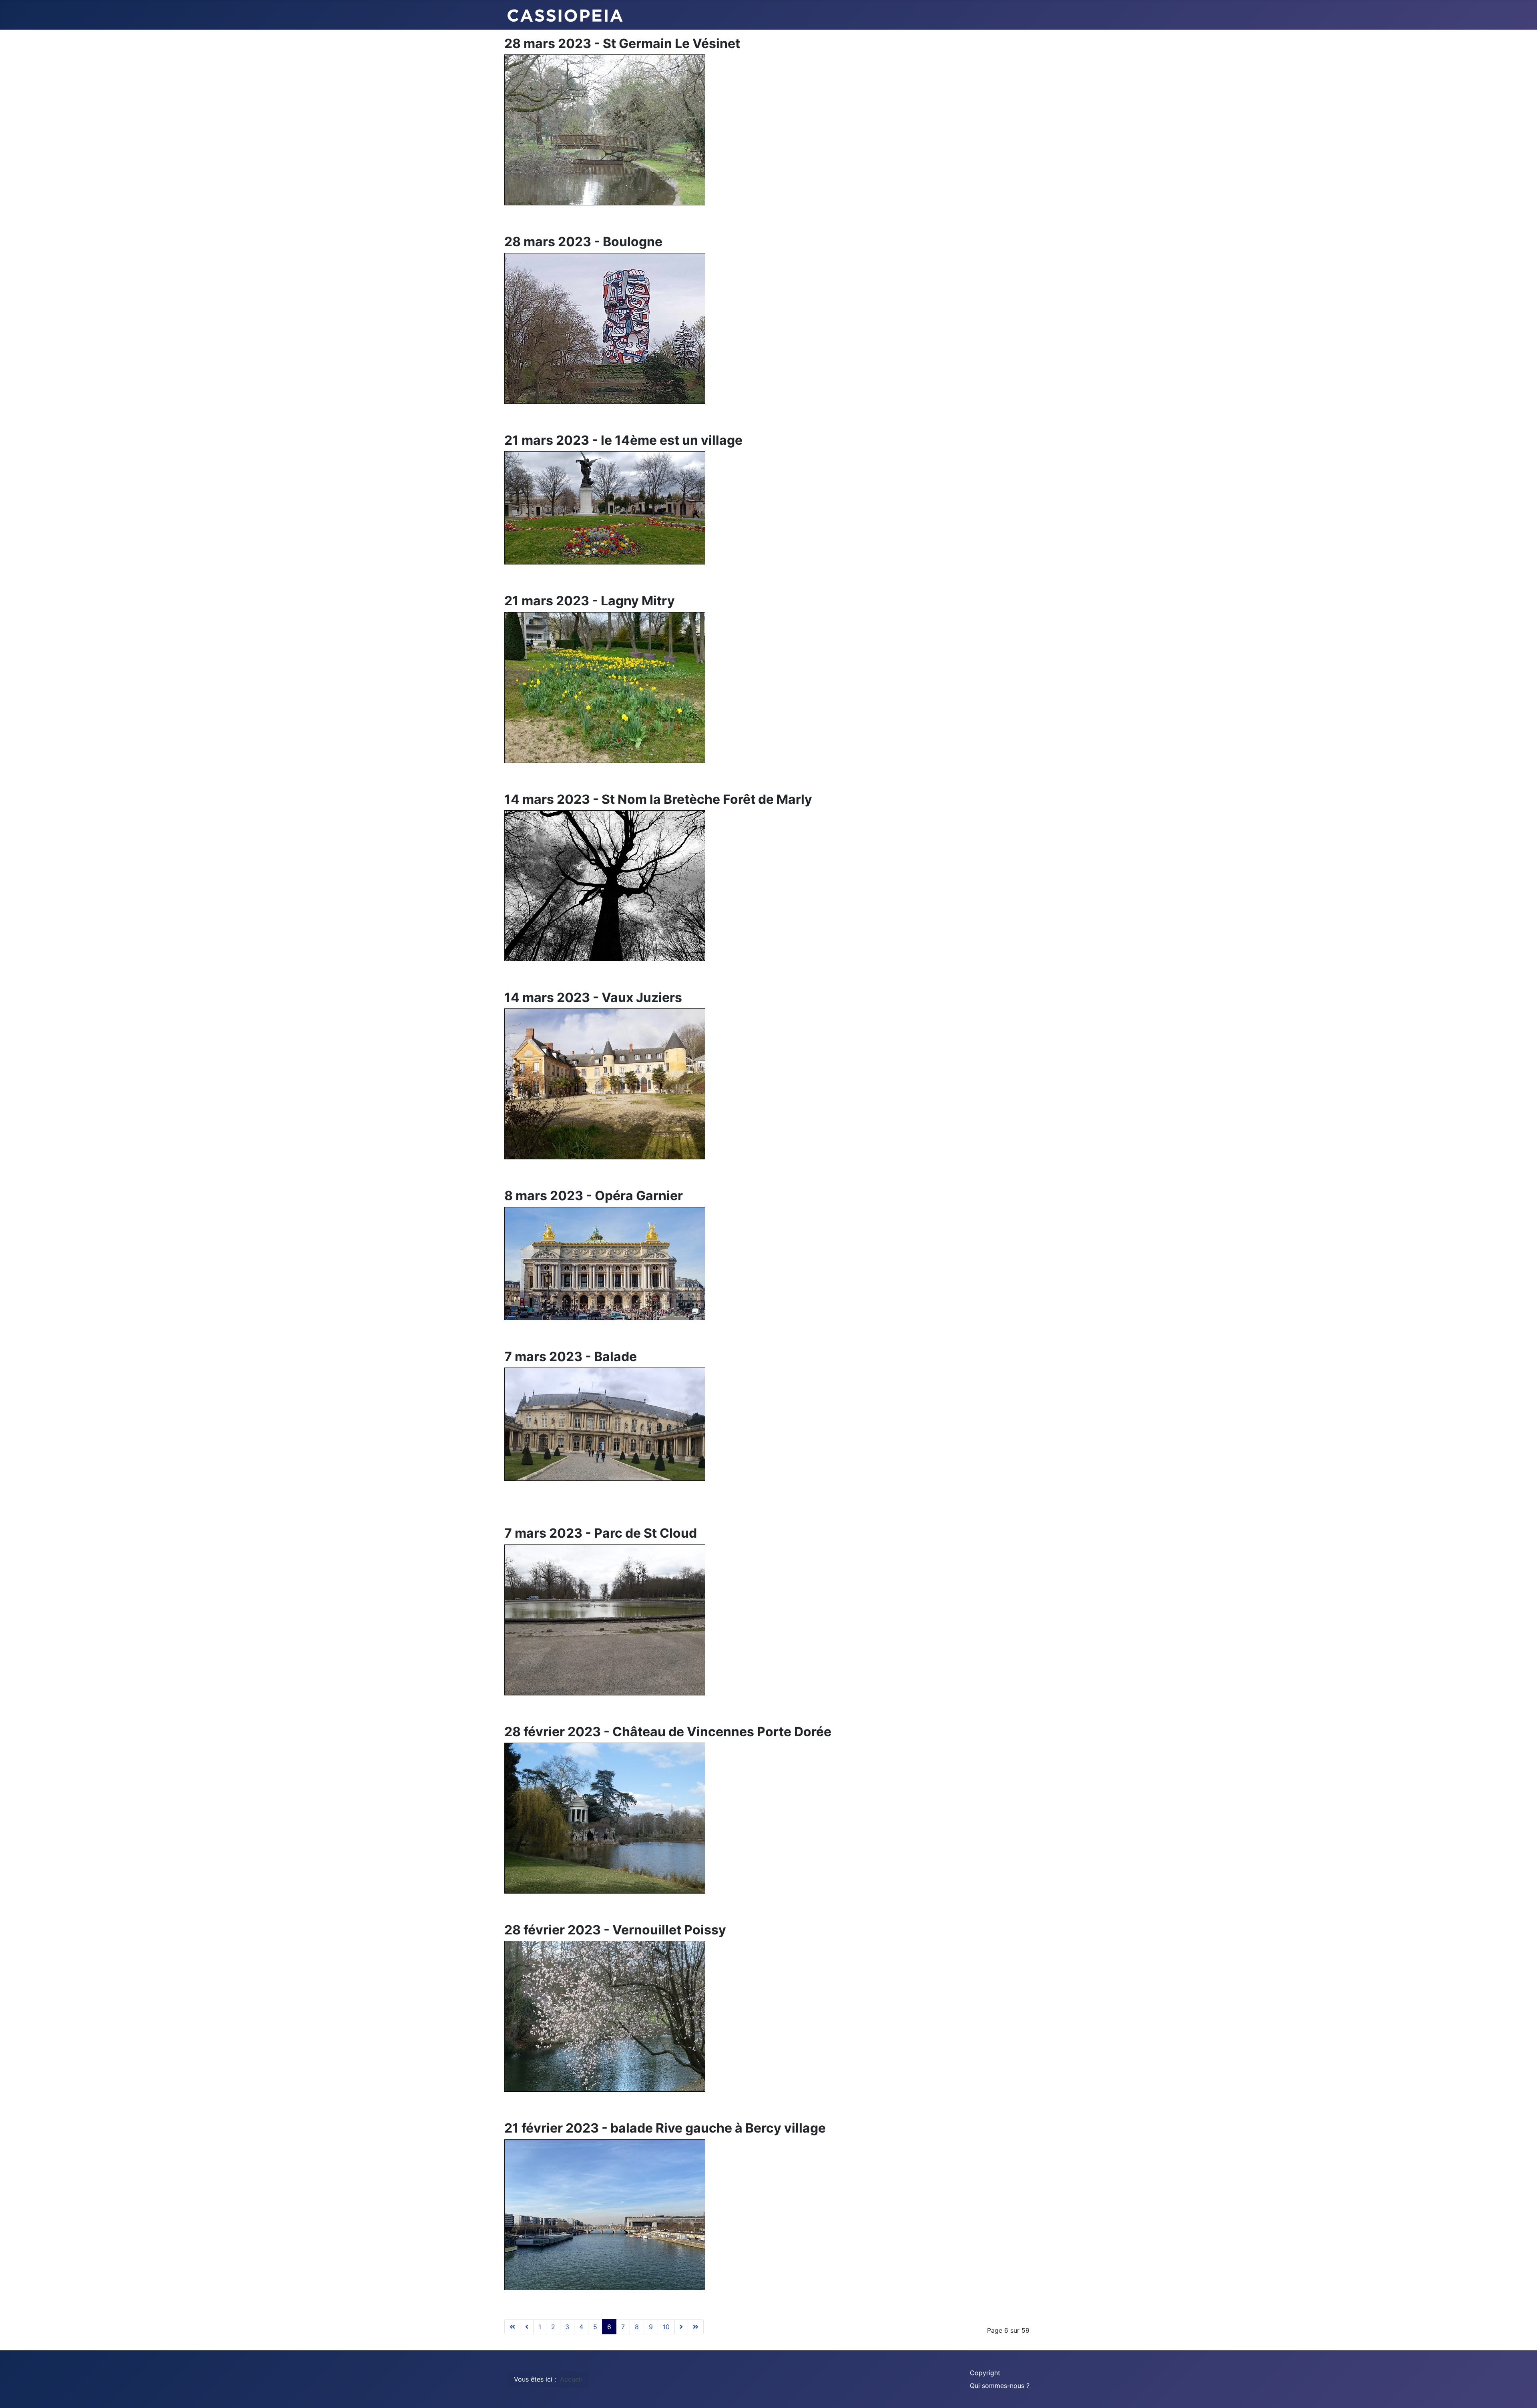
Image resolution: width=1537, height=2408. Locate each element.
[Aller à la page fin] (696, 2327)
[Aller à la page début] (512, 2327)
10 (666, 2327)
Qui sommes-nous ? (1000, 2386)
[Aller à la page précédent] (527, 2327)
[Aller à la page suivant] (681, 2327)
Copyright (985, 2373)
